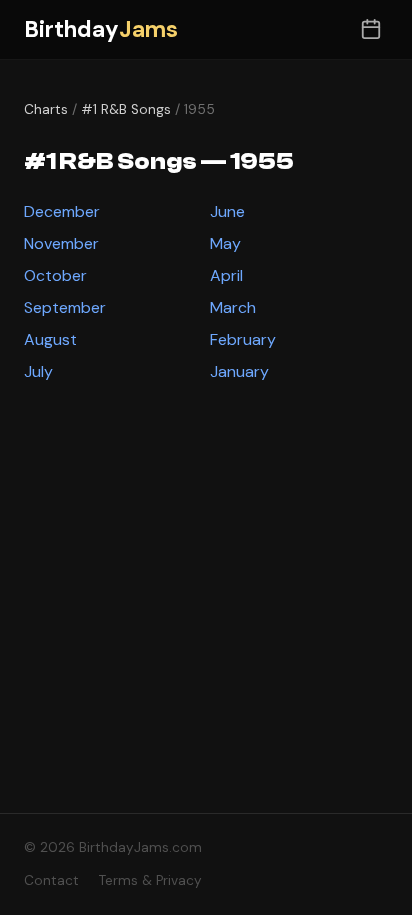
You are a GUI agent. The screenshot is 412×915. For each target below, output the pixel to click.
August (50, 339)
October (55, 275)
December (62, 211)
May (225, 243)
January (239, 371)
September (65, 307)
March (233, 307)
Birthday (101, 29)
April (226, 275)
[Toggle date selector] (370, 29)
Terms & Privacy (150, 880)
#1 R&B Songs (126, 109)
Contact (51, 880)
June (227, 211)
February (243, 339)
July (38, 371)
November (61, 243)
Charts (46, 109)
